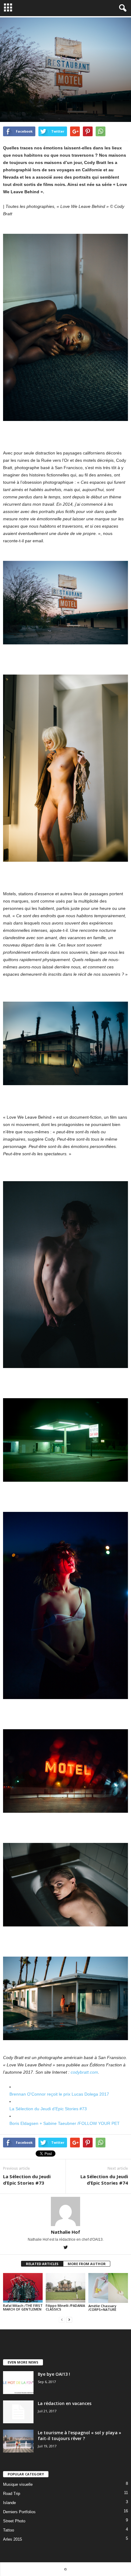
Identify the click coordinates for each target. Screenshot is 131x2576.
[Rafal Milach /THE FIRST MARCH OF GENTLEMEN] (23, 2288)
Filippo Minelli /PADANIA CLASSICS (65, 2307)
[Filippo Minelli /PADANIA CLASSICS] (65, 2288)
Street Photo (14, 2521)
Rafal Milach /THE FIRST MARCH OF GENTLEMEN (23, 2307)
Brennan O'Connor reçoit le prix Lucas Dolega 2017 (59, 2094)
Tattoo (9, 2530)
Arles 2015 (12, 2539)
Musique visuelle (18, 2484)
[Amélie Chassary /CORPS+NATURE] (108, 2288)
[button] (122, 8)
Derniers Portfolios (19, 2512)
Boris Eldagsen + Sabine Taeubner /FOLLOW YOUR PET (65, 2123)
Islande (9, 2503)
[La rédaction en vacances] (18, 2412)
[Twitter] (65, 2248)
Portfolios (15, 98)
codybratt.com (84, 2072)
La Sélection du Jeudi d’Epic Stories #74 (104, 2180)
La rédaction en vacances (65, 2403)
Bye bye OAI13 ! (54, 2374)
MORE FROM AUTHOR (87, 2264)
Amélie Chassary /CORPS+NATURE (102, 2308)
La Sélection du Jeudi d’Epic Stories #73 (48, 2109)
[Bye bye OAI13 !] (18, 2383)
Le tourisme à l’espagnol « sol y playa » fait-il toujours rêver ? (80, 2435)
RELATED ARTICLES (42, 2264)
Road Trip (38, 98)
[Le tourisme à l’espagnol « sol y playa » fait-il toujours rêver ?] (18, 2441)
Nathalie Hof (65, 2232)
